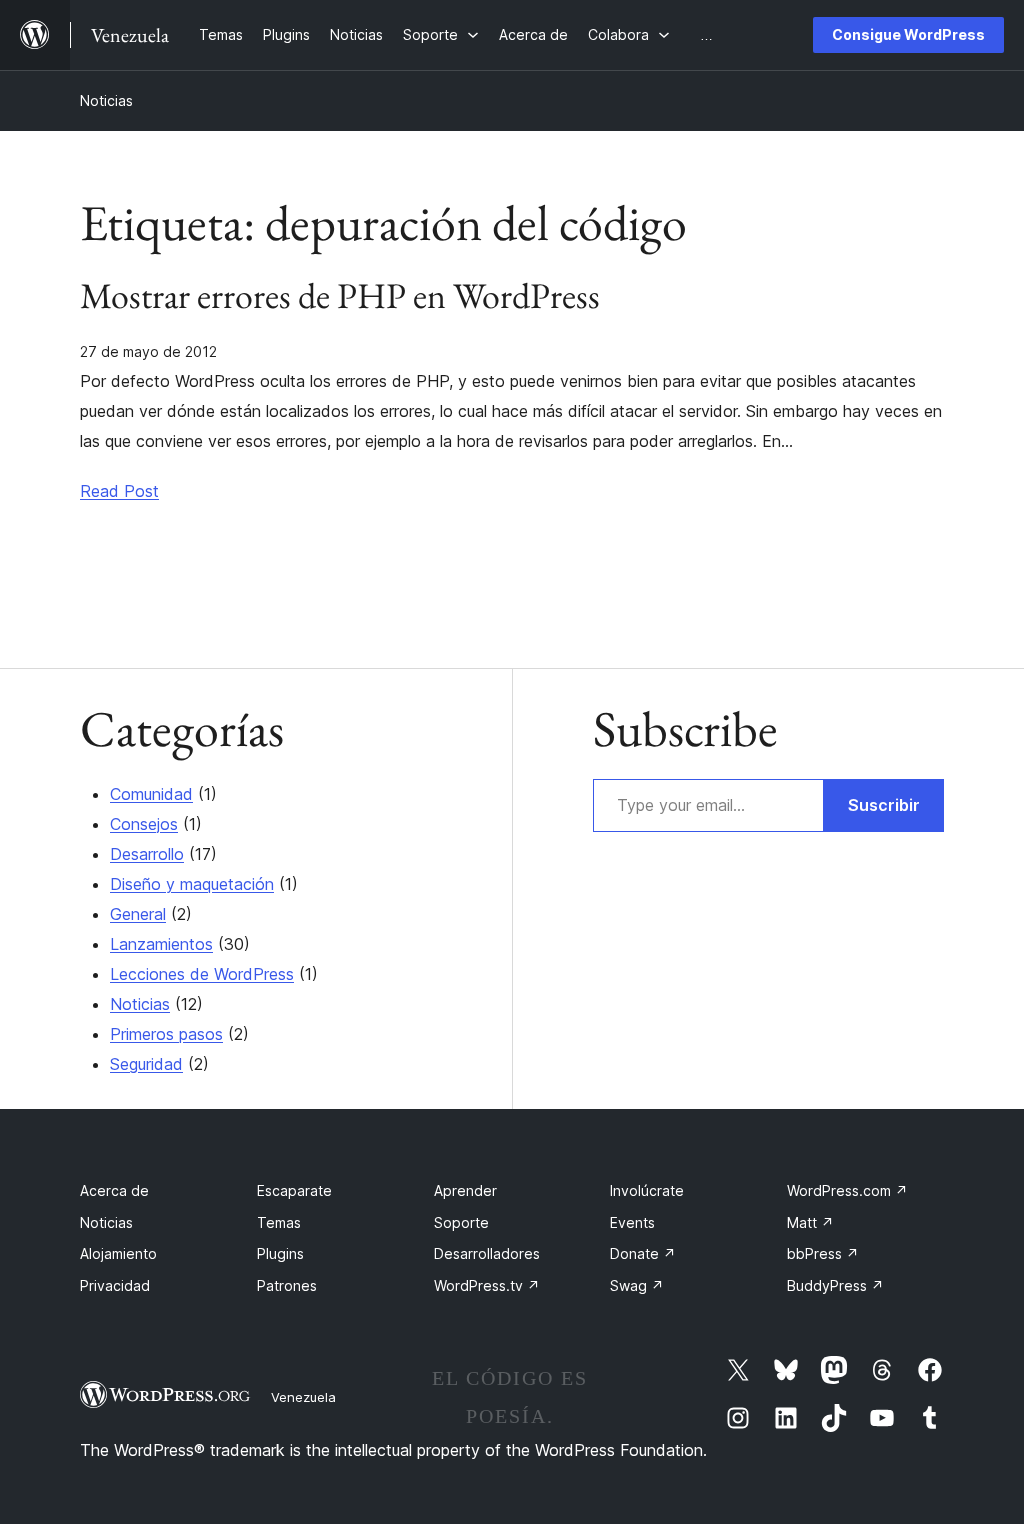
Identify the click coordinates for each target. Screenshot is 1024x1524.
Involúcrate (647, 1190)
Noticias (106, 100)
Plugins (280, 1253)
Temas (279, 1222)
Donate (643, 1253)
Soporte (461, 1222)
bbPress (823, 1253)
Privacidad (115, 1285)
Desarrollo (147, 854)
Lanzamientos (161, 944)
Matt (810, 1222)
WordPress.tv (487, 1285)
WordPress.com (847, 1190)
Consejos (144, 824)
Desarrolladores (487, 1253)
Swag (637, 1285)
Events (632, 1222)
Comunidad (151, 794)
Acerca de (114, 1190)
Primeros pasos (166, 1034)
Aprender (465, 1190)
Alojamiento (118, 1253)
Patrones (287, 1285)
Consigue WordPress (908, 34)
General (138, 914)
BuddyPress (835, 1285)
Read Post (119, 491)
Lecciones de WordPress (202, 974)
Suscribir (884, 805)
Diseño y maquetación (192, 884)
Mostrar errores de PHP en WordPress (340, 296)
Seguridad (146, 1064)
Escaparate (294, 1190)
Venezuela (303, 1397)
